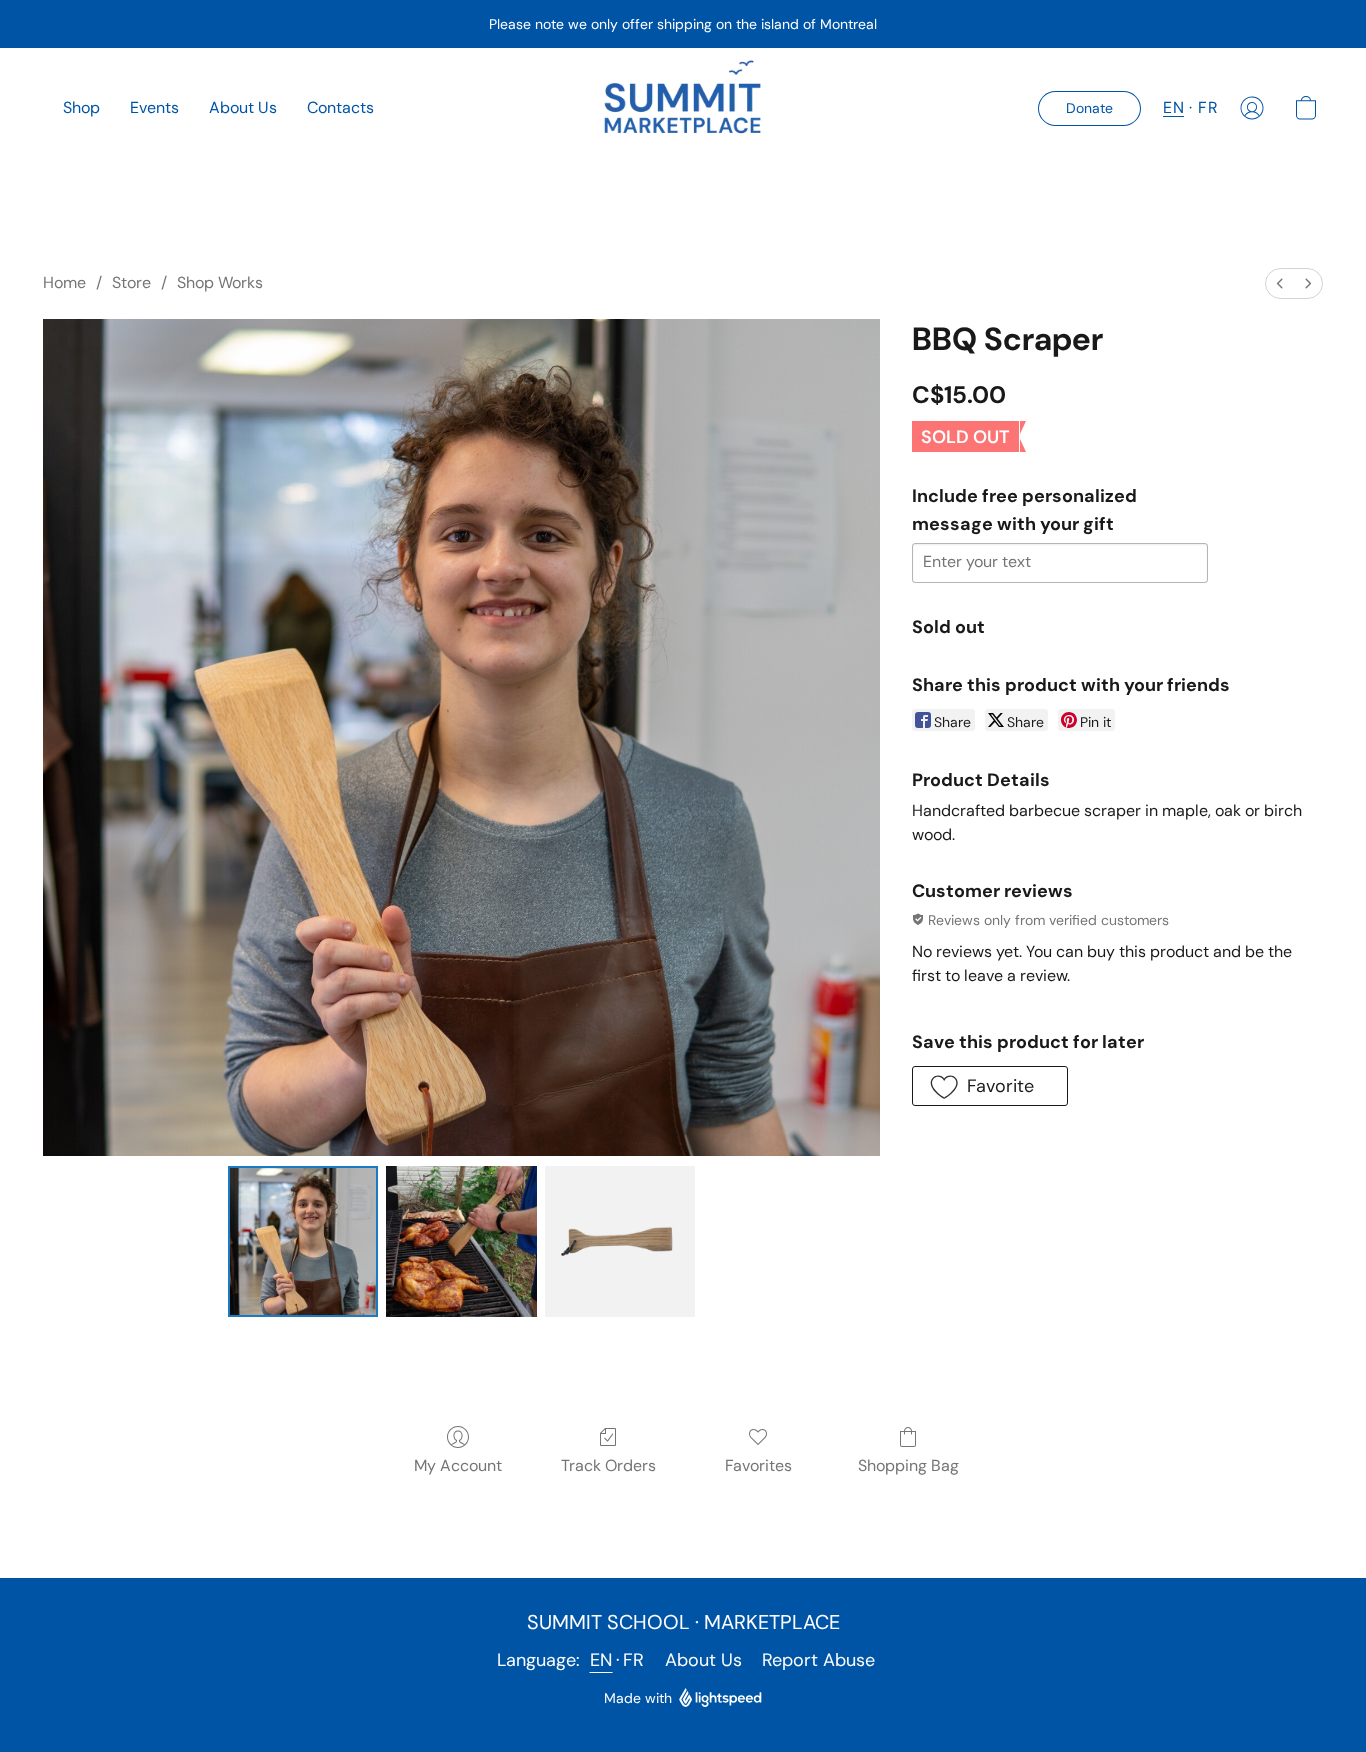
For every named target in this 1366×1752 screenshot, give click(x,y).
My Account (458, 1465)
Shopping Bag (908, 1465)
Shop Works (220, 282)
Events (154, 107)
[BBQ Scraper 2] (620, 1241)
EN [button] (1173, 107)
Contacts (340, 107)
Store (131, 282)
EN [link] (601, 1660)
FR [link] (634, 1660)
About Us (243, 107)
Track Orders (608, 1465)
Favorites (758, 1465)
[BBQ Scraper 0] (303, 1241)
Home (64, 282)
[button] (683, 108)
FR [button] (1208, 107)
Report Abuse (818, 1660)
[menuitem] (1280, 283)
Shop (81, 107)
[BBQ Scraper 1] (461, 1241)
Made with (638, 1698)
